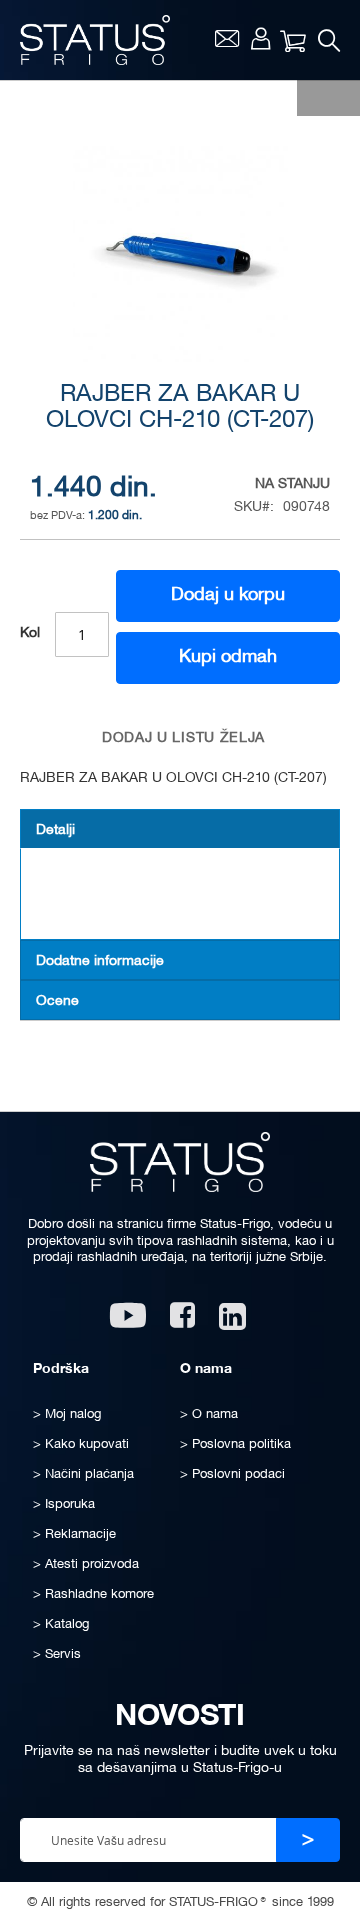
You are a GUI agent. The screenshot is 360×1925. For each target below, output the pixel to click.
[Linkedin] (234, 1322)
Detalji (55, 830)
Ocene (57, 1001)
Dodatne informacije (100, 961)
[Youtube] (128, 1322)
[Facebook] (182, 1322)
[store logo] (95, 40)
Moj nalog (260, 38)
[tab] (180, 829)
